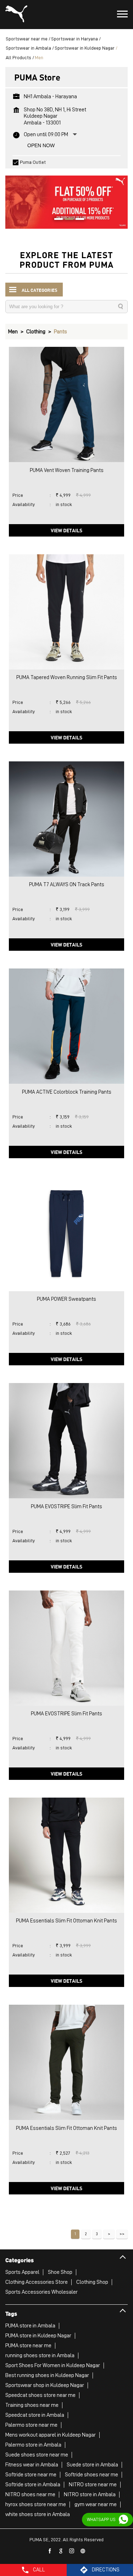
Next (109, 2234)
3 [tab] (77, 220)
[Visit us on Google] (61, 2551)
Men (13, 332)
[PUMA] (16, 15)
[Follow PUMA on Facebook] (50, 2551)
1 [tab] (56, 220)
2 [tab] (67, 220)
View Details (66, 530)
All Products (18, 57)
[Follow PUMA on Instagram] (72, 2551)
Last (122, 2234)
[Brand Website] (83, 2551)
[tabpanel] (66, 199)
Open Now (41, 145)
